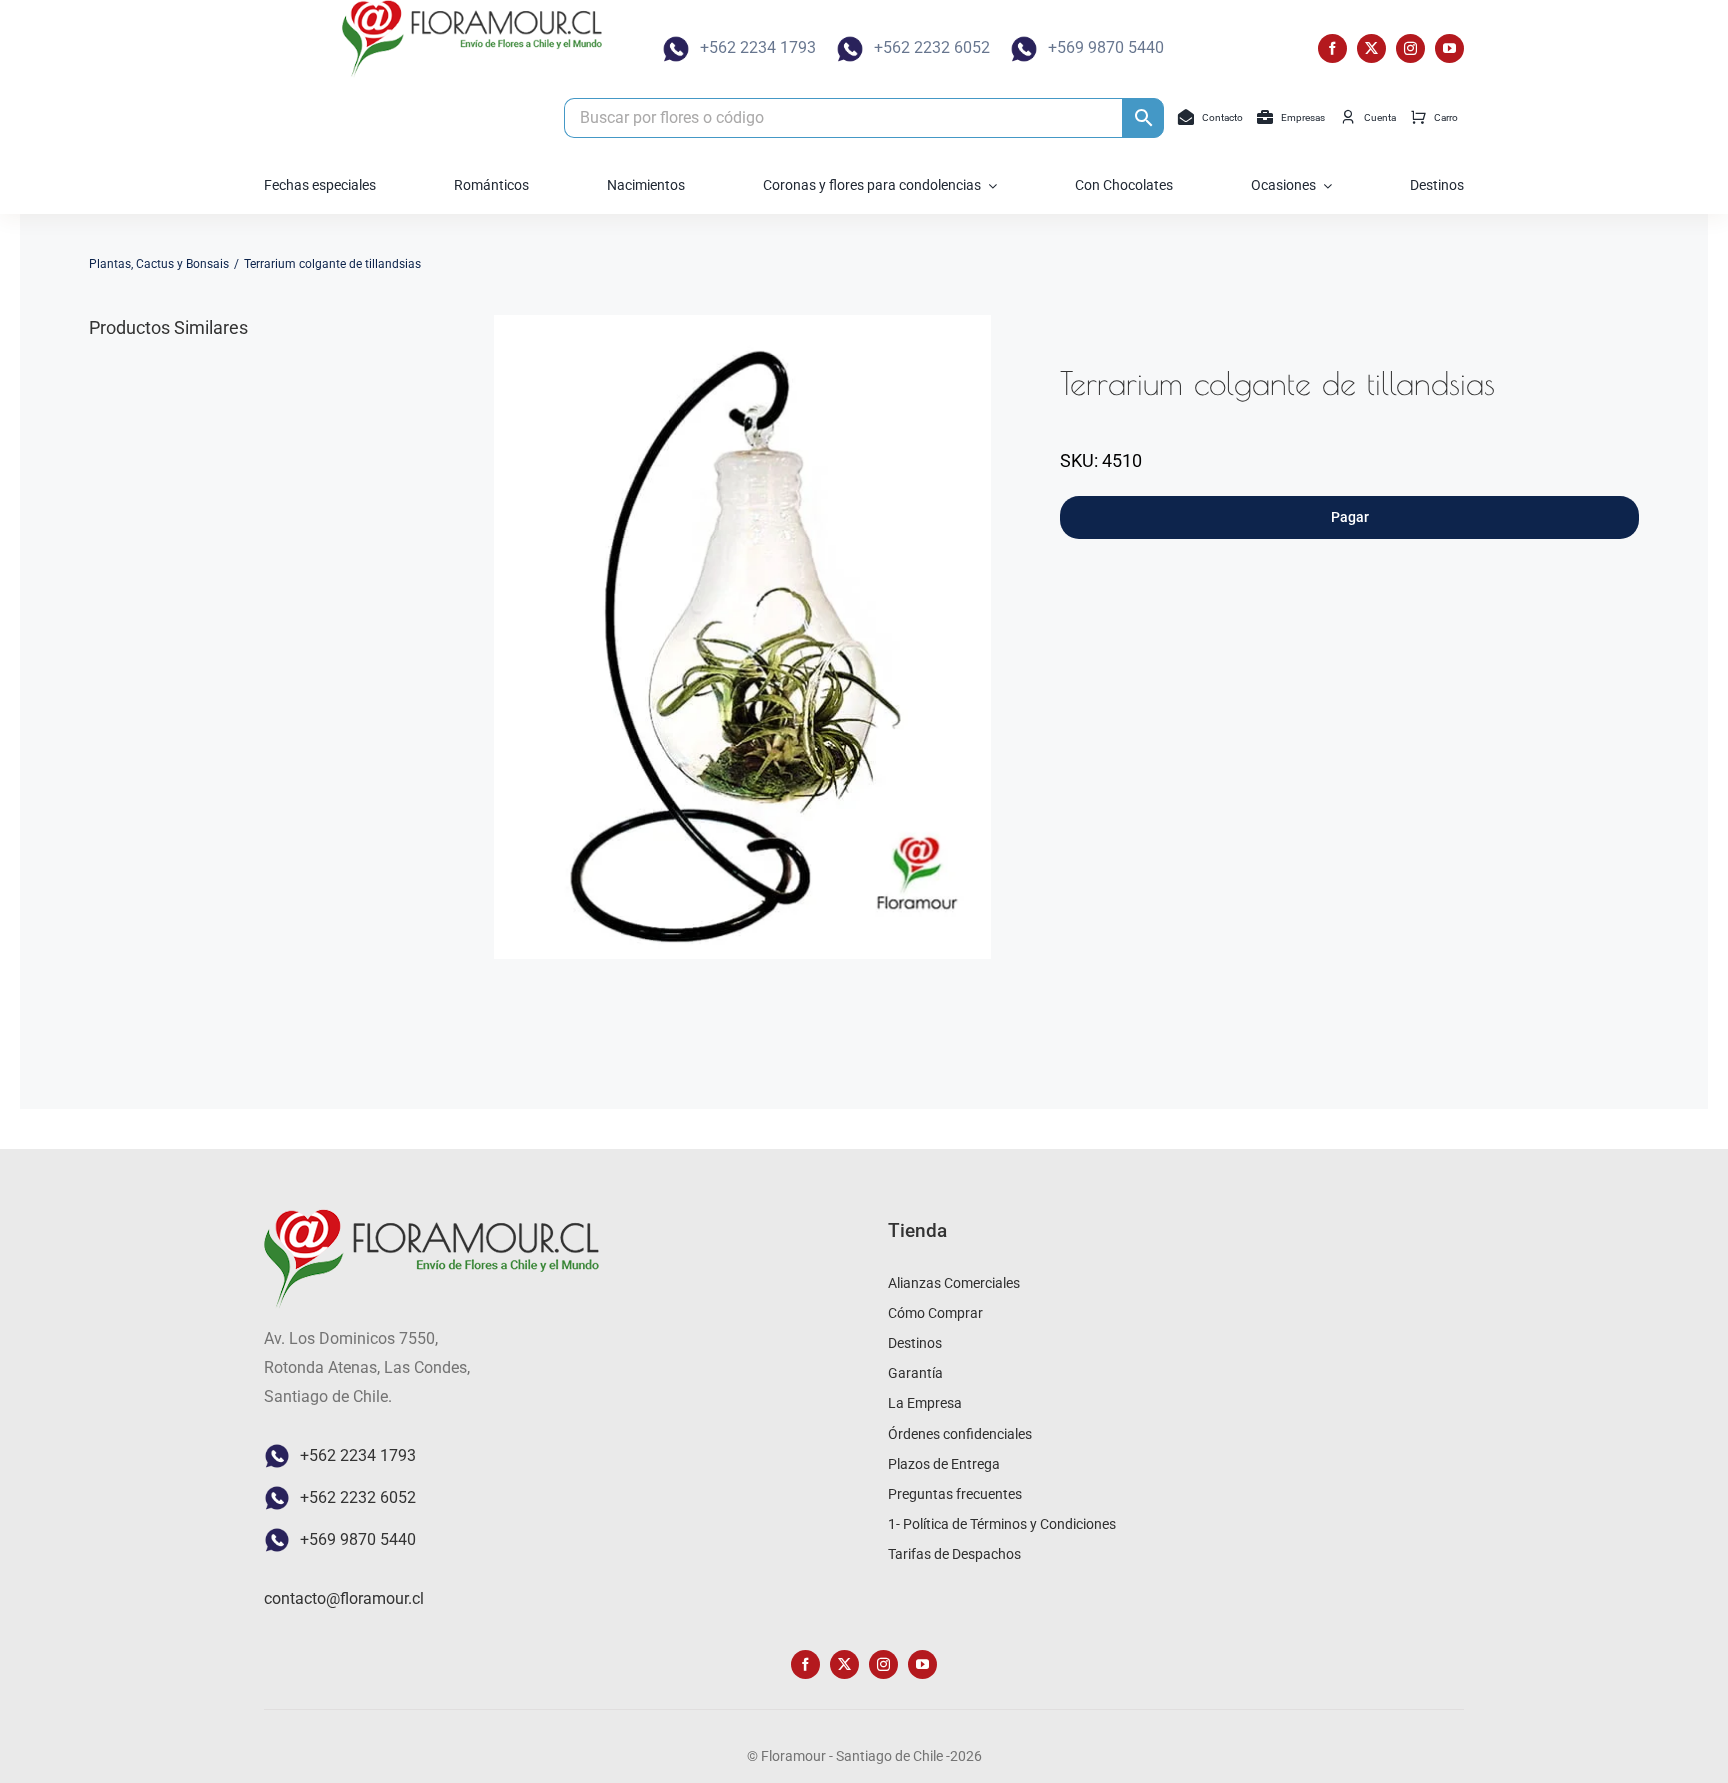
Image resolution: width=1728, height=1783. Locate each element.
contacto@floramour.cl (344, 1598)
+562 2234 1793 (758, 47)
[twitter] (1371, 48)
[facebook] (1332, 48)
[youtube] (1449, 48)
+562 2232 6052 (932, 47)
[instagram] (1410, 48)
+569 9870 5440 (1106, 47)
